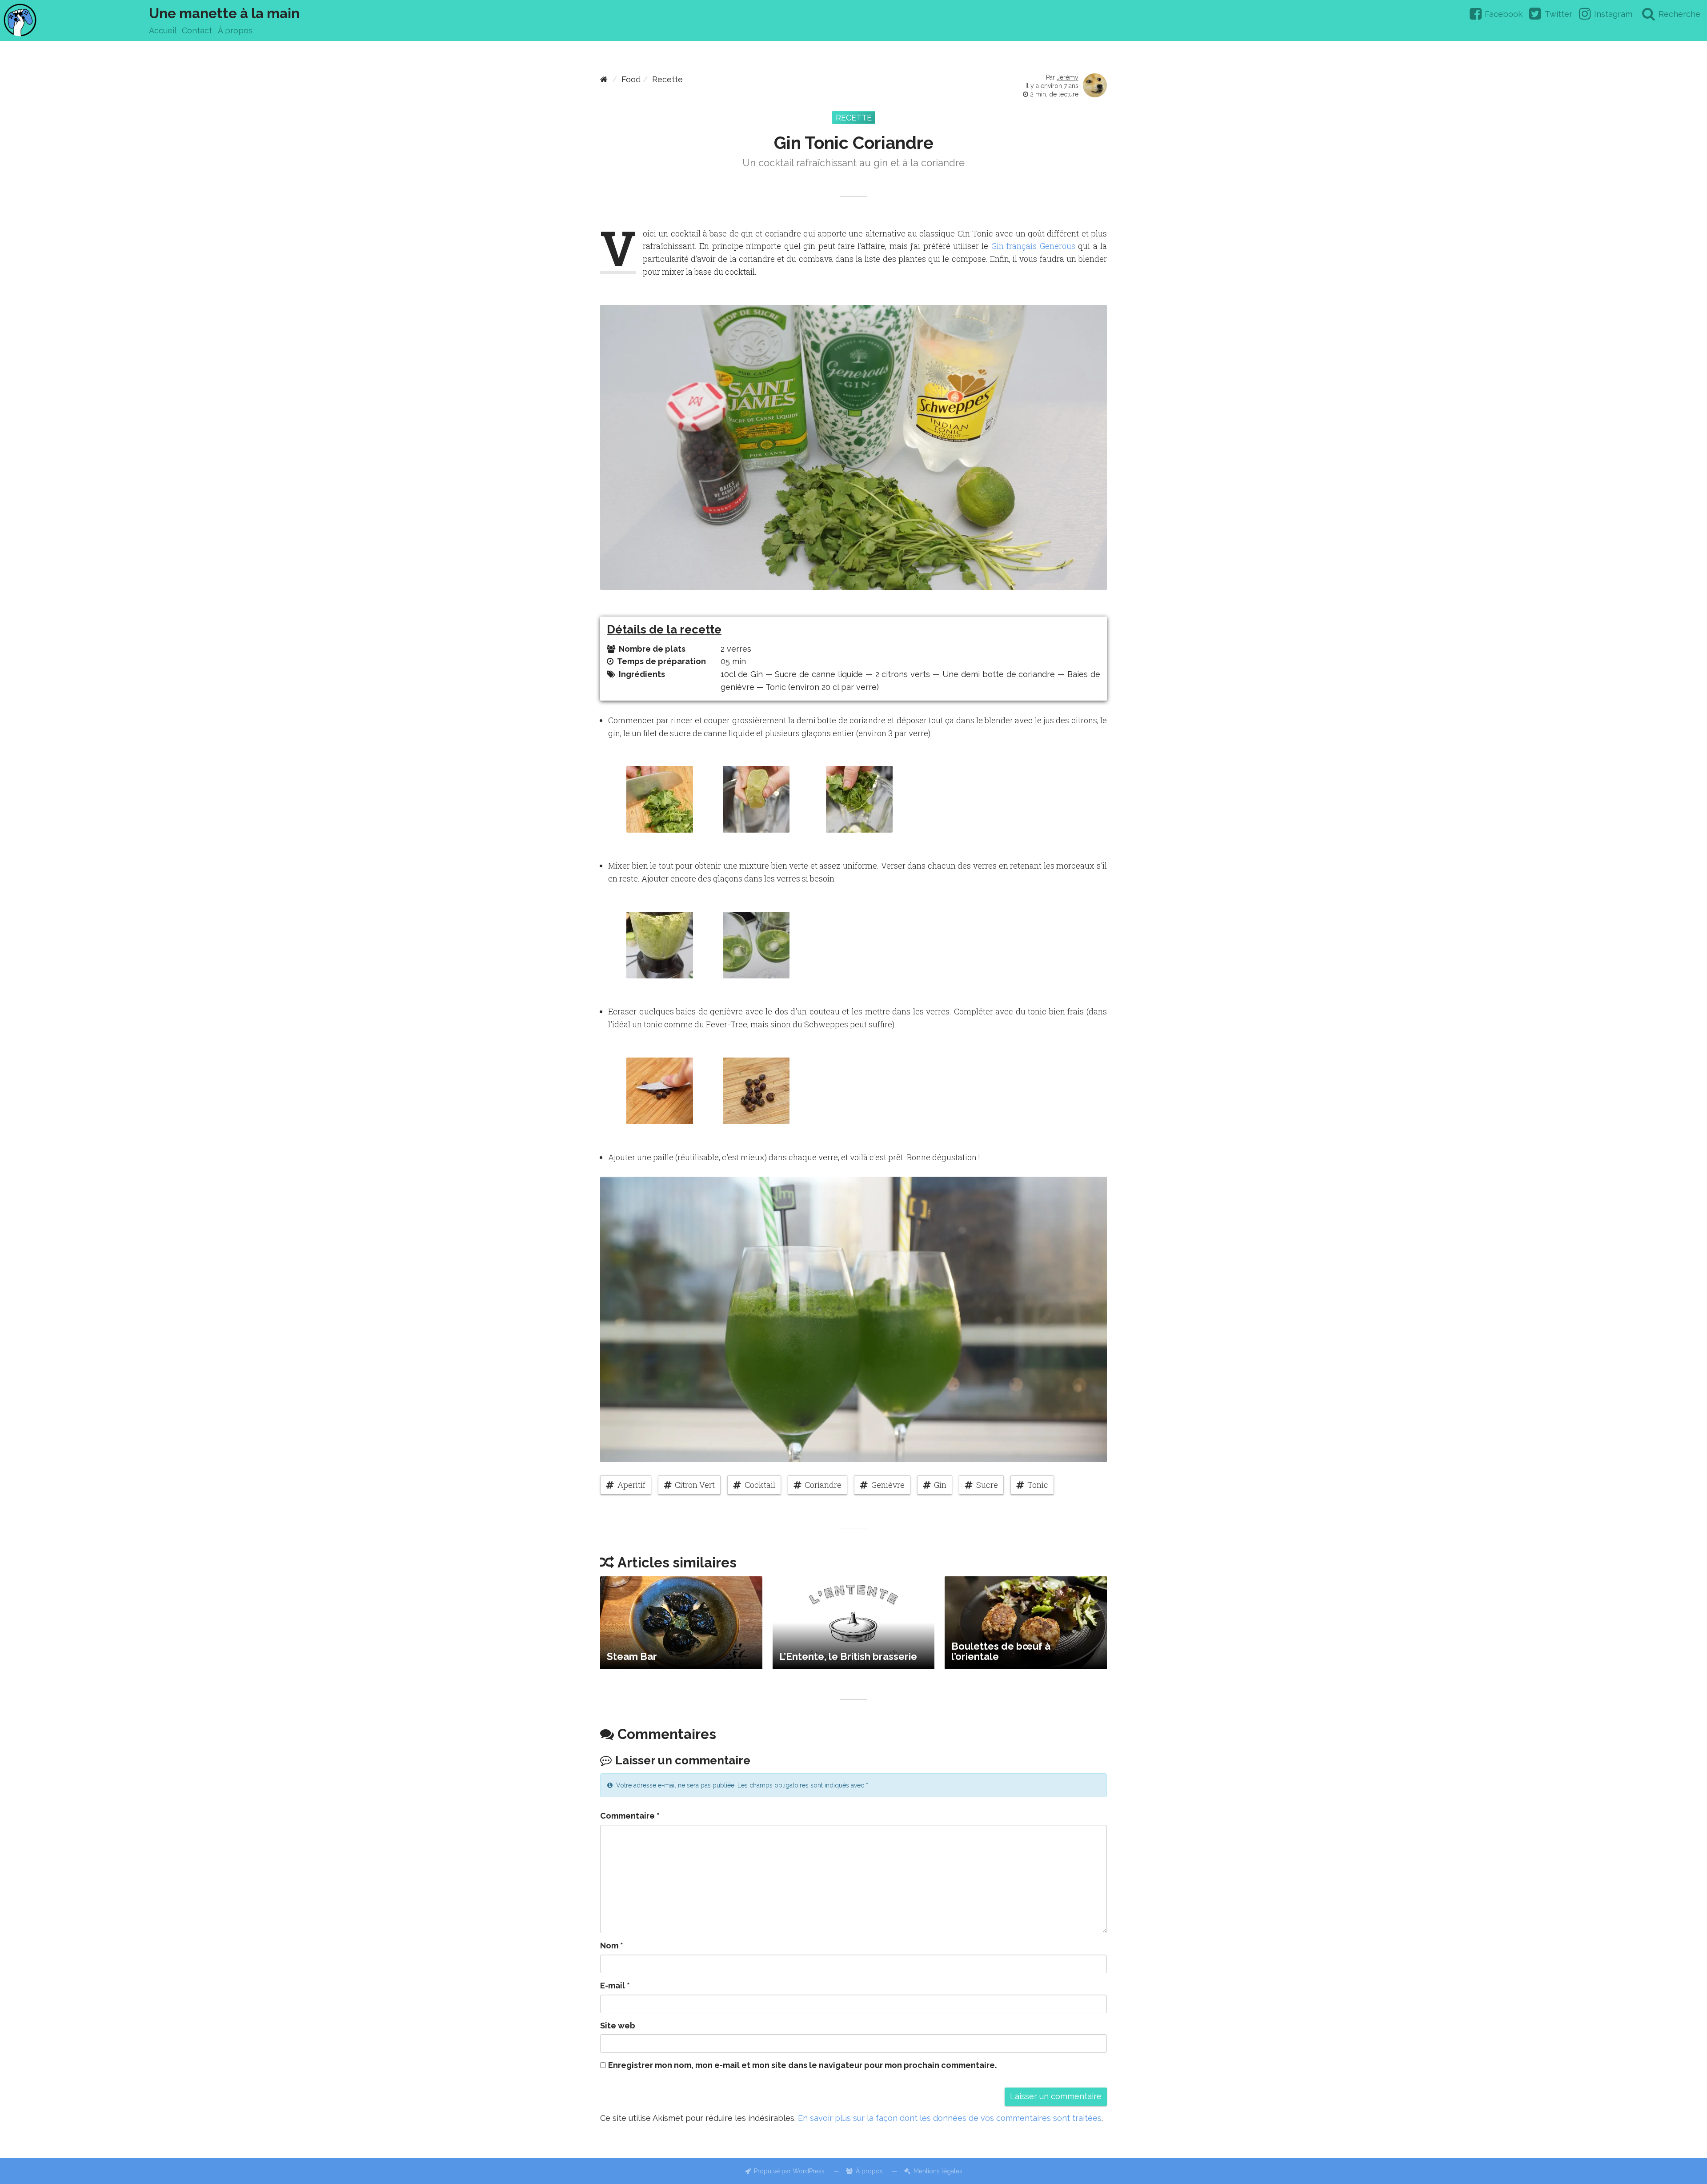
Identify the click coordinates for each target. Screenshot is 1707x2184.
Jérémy (1068, 77)
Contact (197, 30)
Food (631, 79)
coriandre (823, 1485)
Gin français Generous (1033, 246)
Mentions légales (938, 2171)
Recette (667, 79)
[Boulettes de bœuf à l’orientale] (1026, 1623)
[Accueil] (604, 79)
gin (940, 1485)
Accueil (163, 30)
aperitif (631, 1485)
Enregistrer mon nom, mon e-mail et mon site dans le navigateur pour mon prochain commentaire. (802, 2065)
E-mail (615, 1986)
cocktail (760, 1485)
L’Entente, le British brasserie (848, 1656)
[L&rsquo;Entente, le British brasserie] (854, 1623)
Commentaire (630, 1816)
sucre (987, 1485)
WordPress (809, 2171)
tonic (1038, 1485)
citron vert (695, 1485)
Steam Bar (632, 1656)
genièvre (888, 1485)
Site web (618, 2026)
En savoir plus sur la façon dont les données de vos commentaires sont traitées (950, 2118)
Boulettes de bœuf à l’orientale (1001, 1651)
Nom (612, 1946)
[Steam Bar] (681, 1623)
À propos (235, 30)
